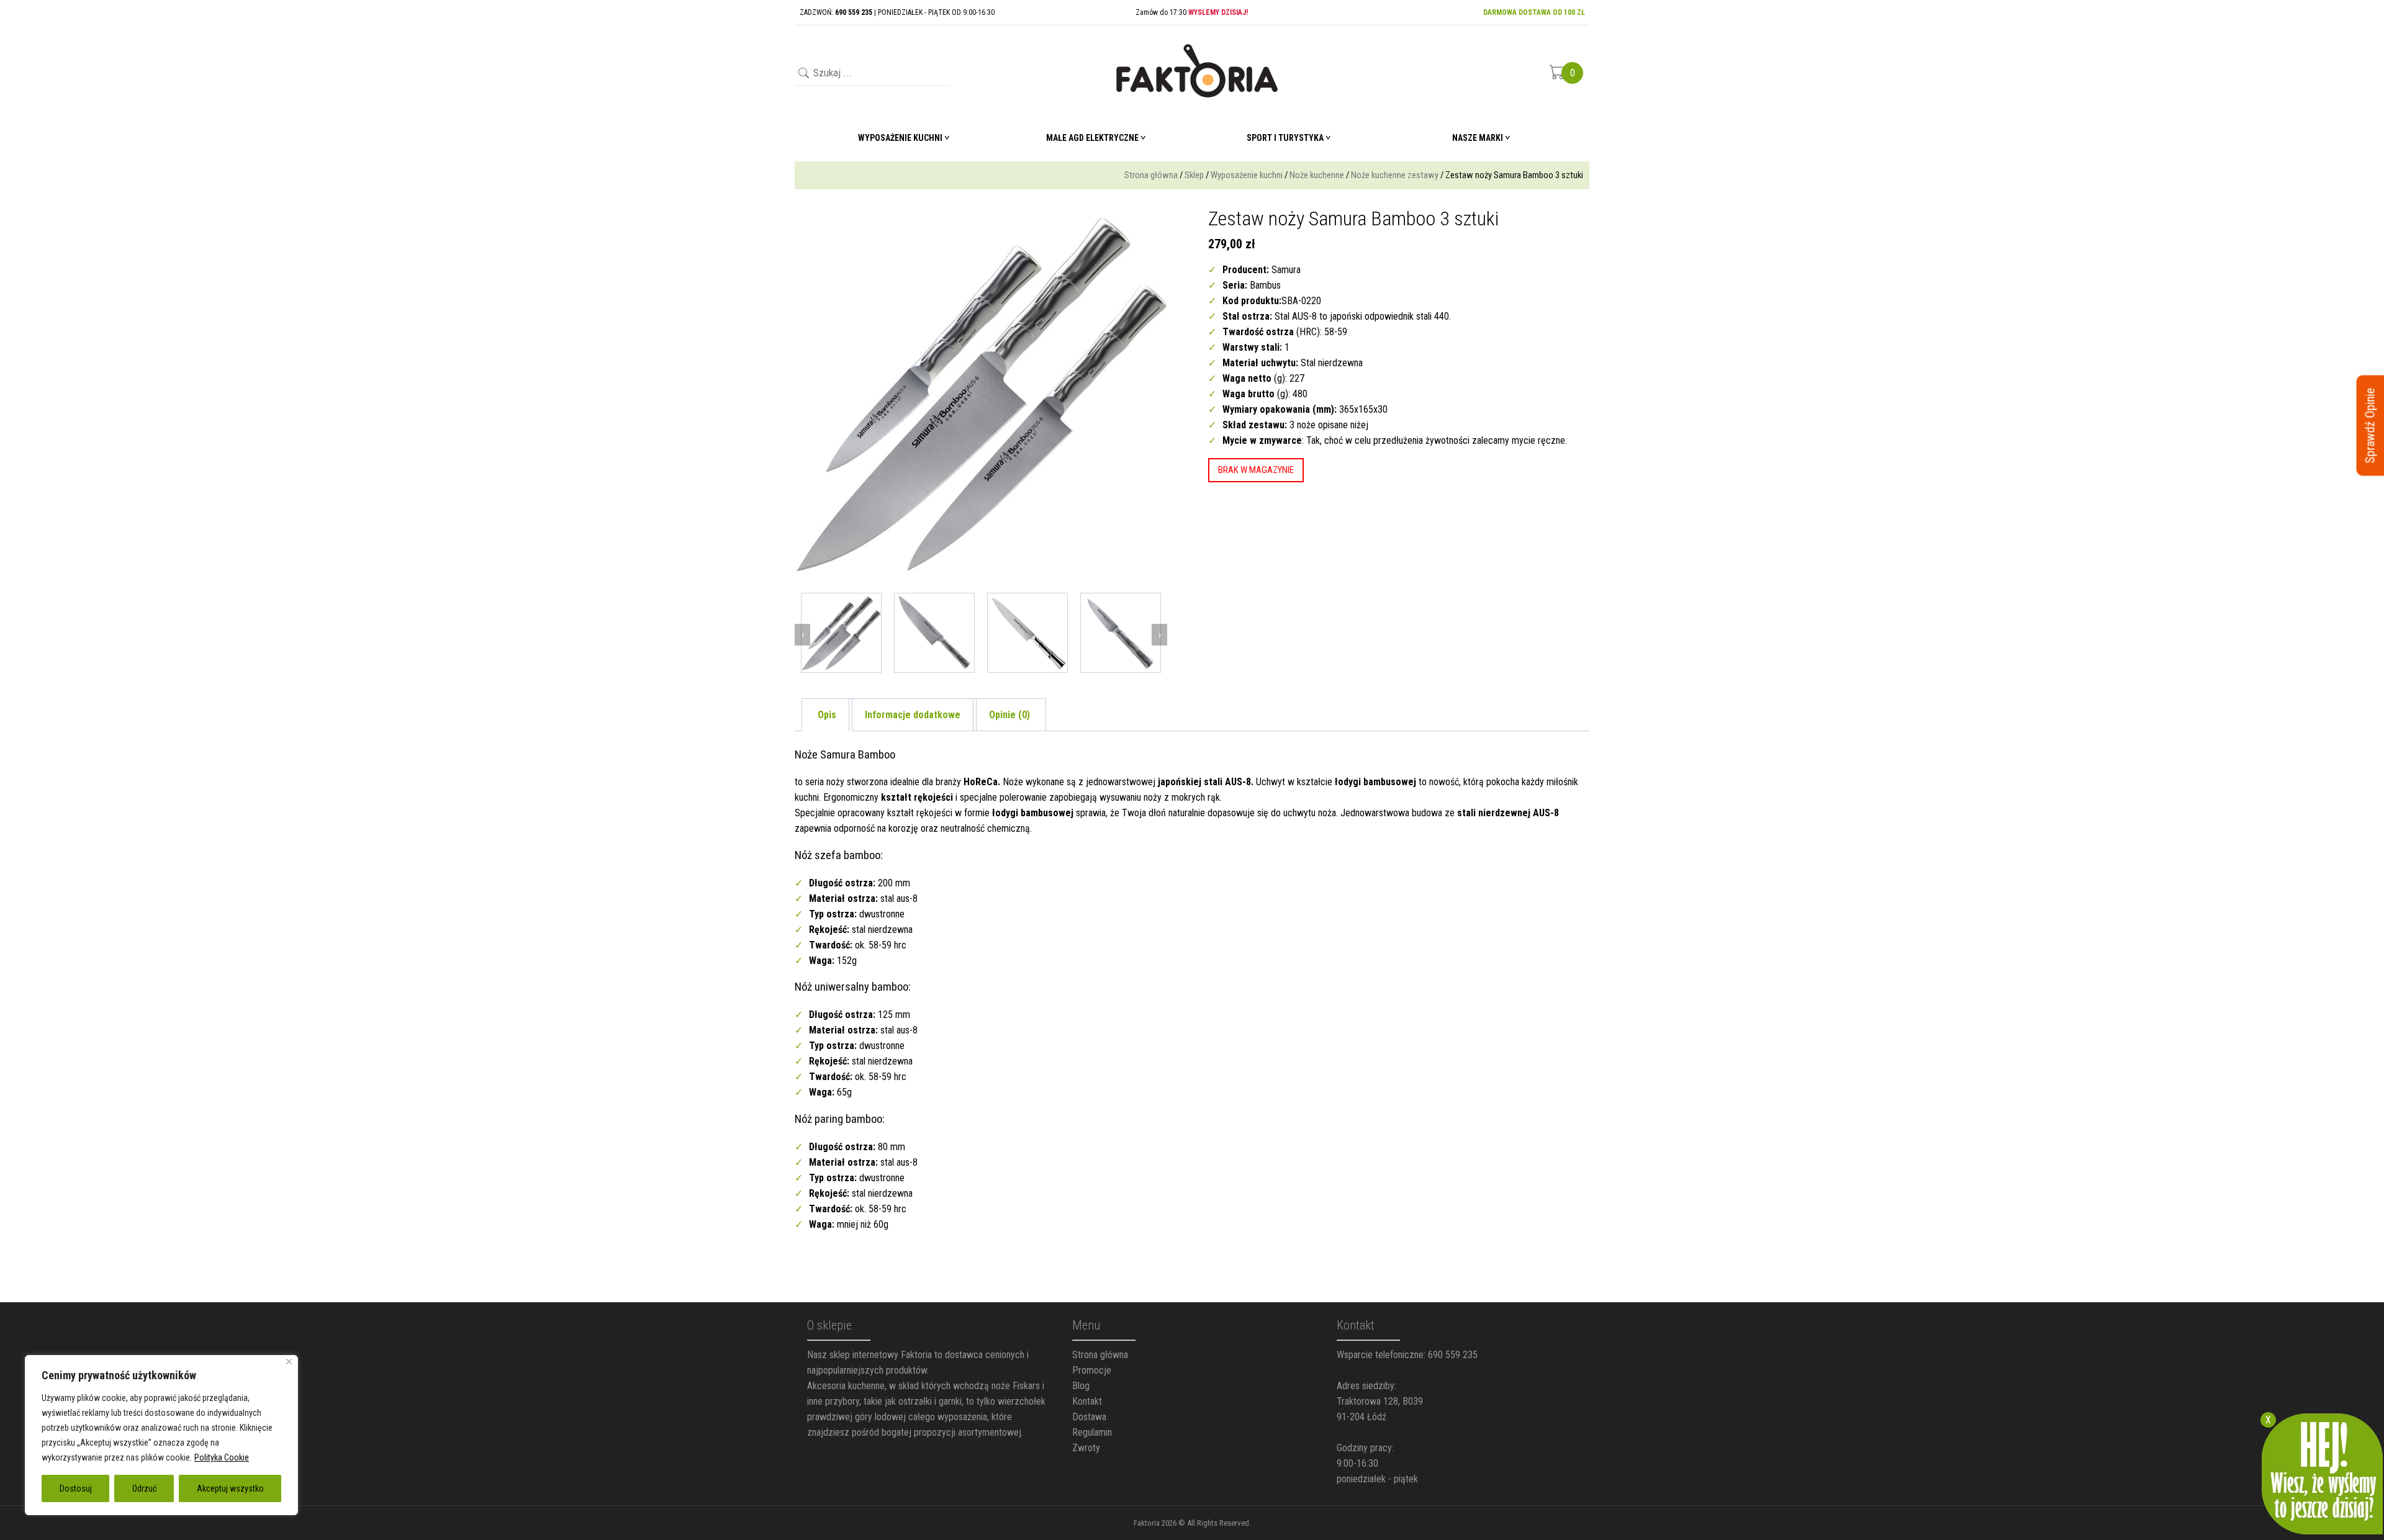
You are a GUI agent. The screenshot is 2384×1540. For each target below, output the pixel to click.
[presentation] (802, 635)
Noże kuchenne (1317, 175)
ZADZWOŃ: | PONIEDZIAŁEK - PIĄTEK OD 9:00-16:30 (897, 12)
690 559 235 (1453, 1355)
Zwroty (1086, 1448)
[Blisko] (289, 1362)
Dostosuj (76, 1488)
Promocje (1092, 1370)
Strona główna (1151, 175)
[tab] (827, 715)
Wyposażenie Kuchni (900, 138)
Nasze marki (1478, 138)
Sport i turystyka (1285, 138)
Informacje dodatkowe (913, 715)
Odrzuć (144, 1488)
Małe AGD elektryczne (1092, 138)
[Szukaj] (802, 74)
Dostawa (1089, 1417)
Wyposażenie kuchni (1247, 175)
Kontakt (1087, 1401)
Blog (1081, 1386)
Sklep (1194, 175)
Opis (827, 715)
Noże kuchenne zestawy (1395, 175)
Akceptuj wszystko (230, 1488)
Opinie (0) (1009, 715)
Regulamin (1092, 1432)
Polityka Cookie (222, 1457)
